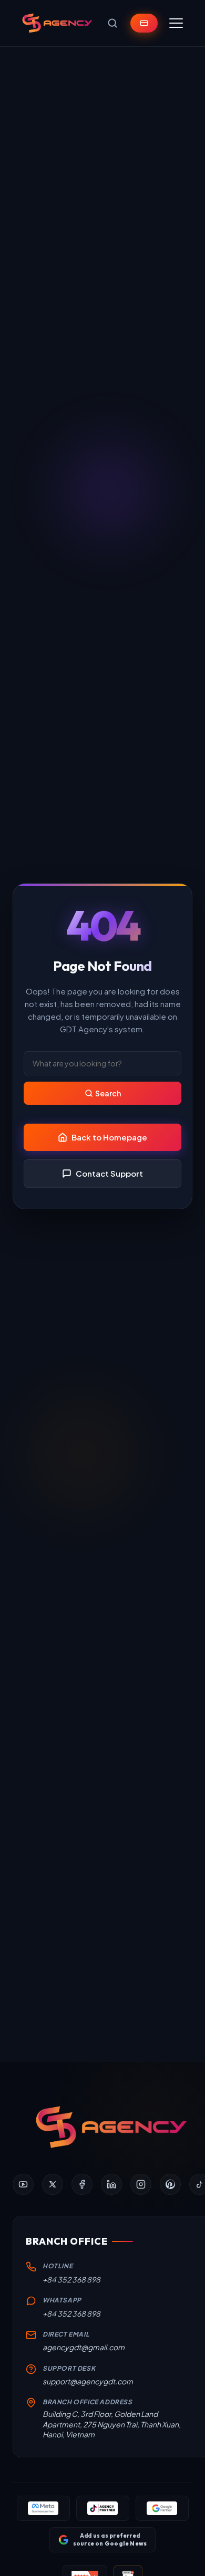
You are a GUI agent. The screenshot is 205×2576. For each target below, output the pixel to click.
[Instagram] (141, 2184)
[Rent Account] (144, 23)
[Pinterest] (170, 2184)
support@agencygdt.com (88, 2381)
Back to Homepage (109, 1137)
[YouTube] (23, 2184)
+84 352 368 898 (71, 2279)
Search (108, 1093)
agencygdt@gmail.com (84, 2347)
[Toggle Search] (112, 23)
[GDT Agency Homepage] (57, 23)
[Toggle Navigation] (176, 23)
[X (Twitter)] (53, 2184)
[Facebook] (82, 2184)
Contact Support (109, 1173)
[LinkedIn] (111, 2184)
